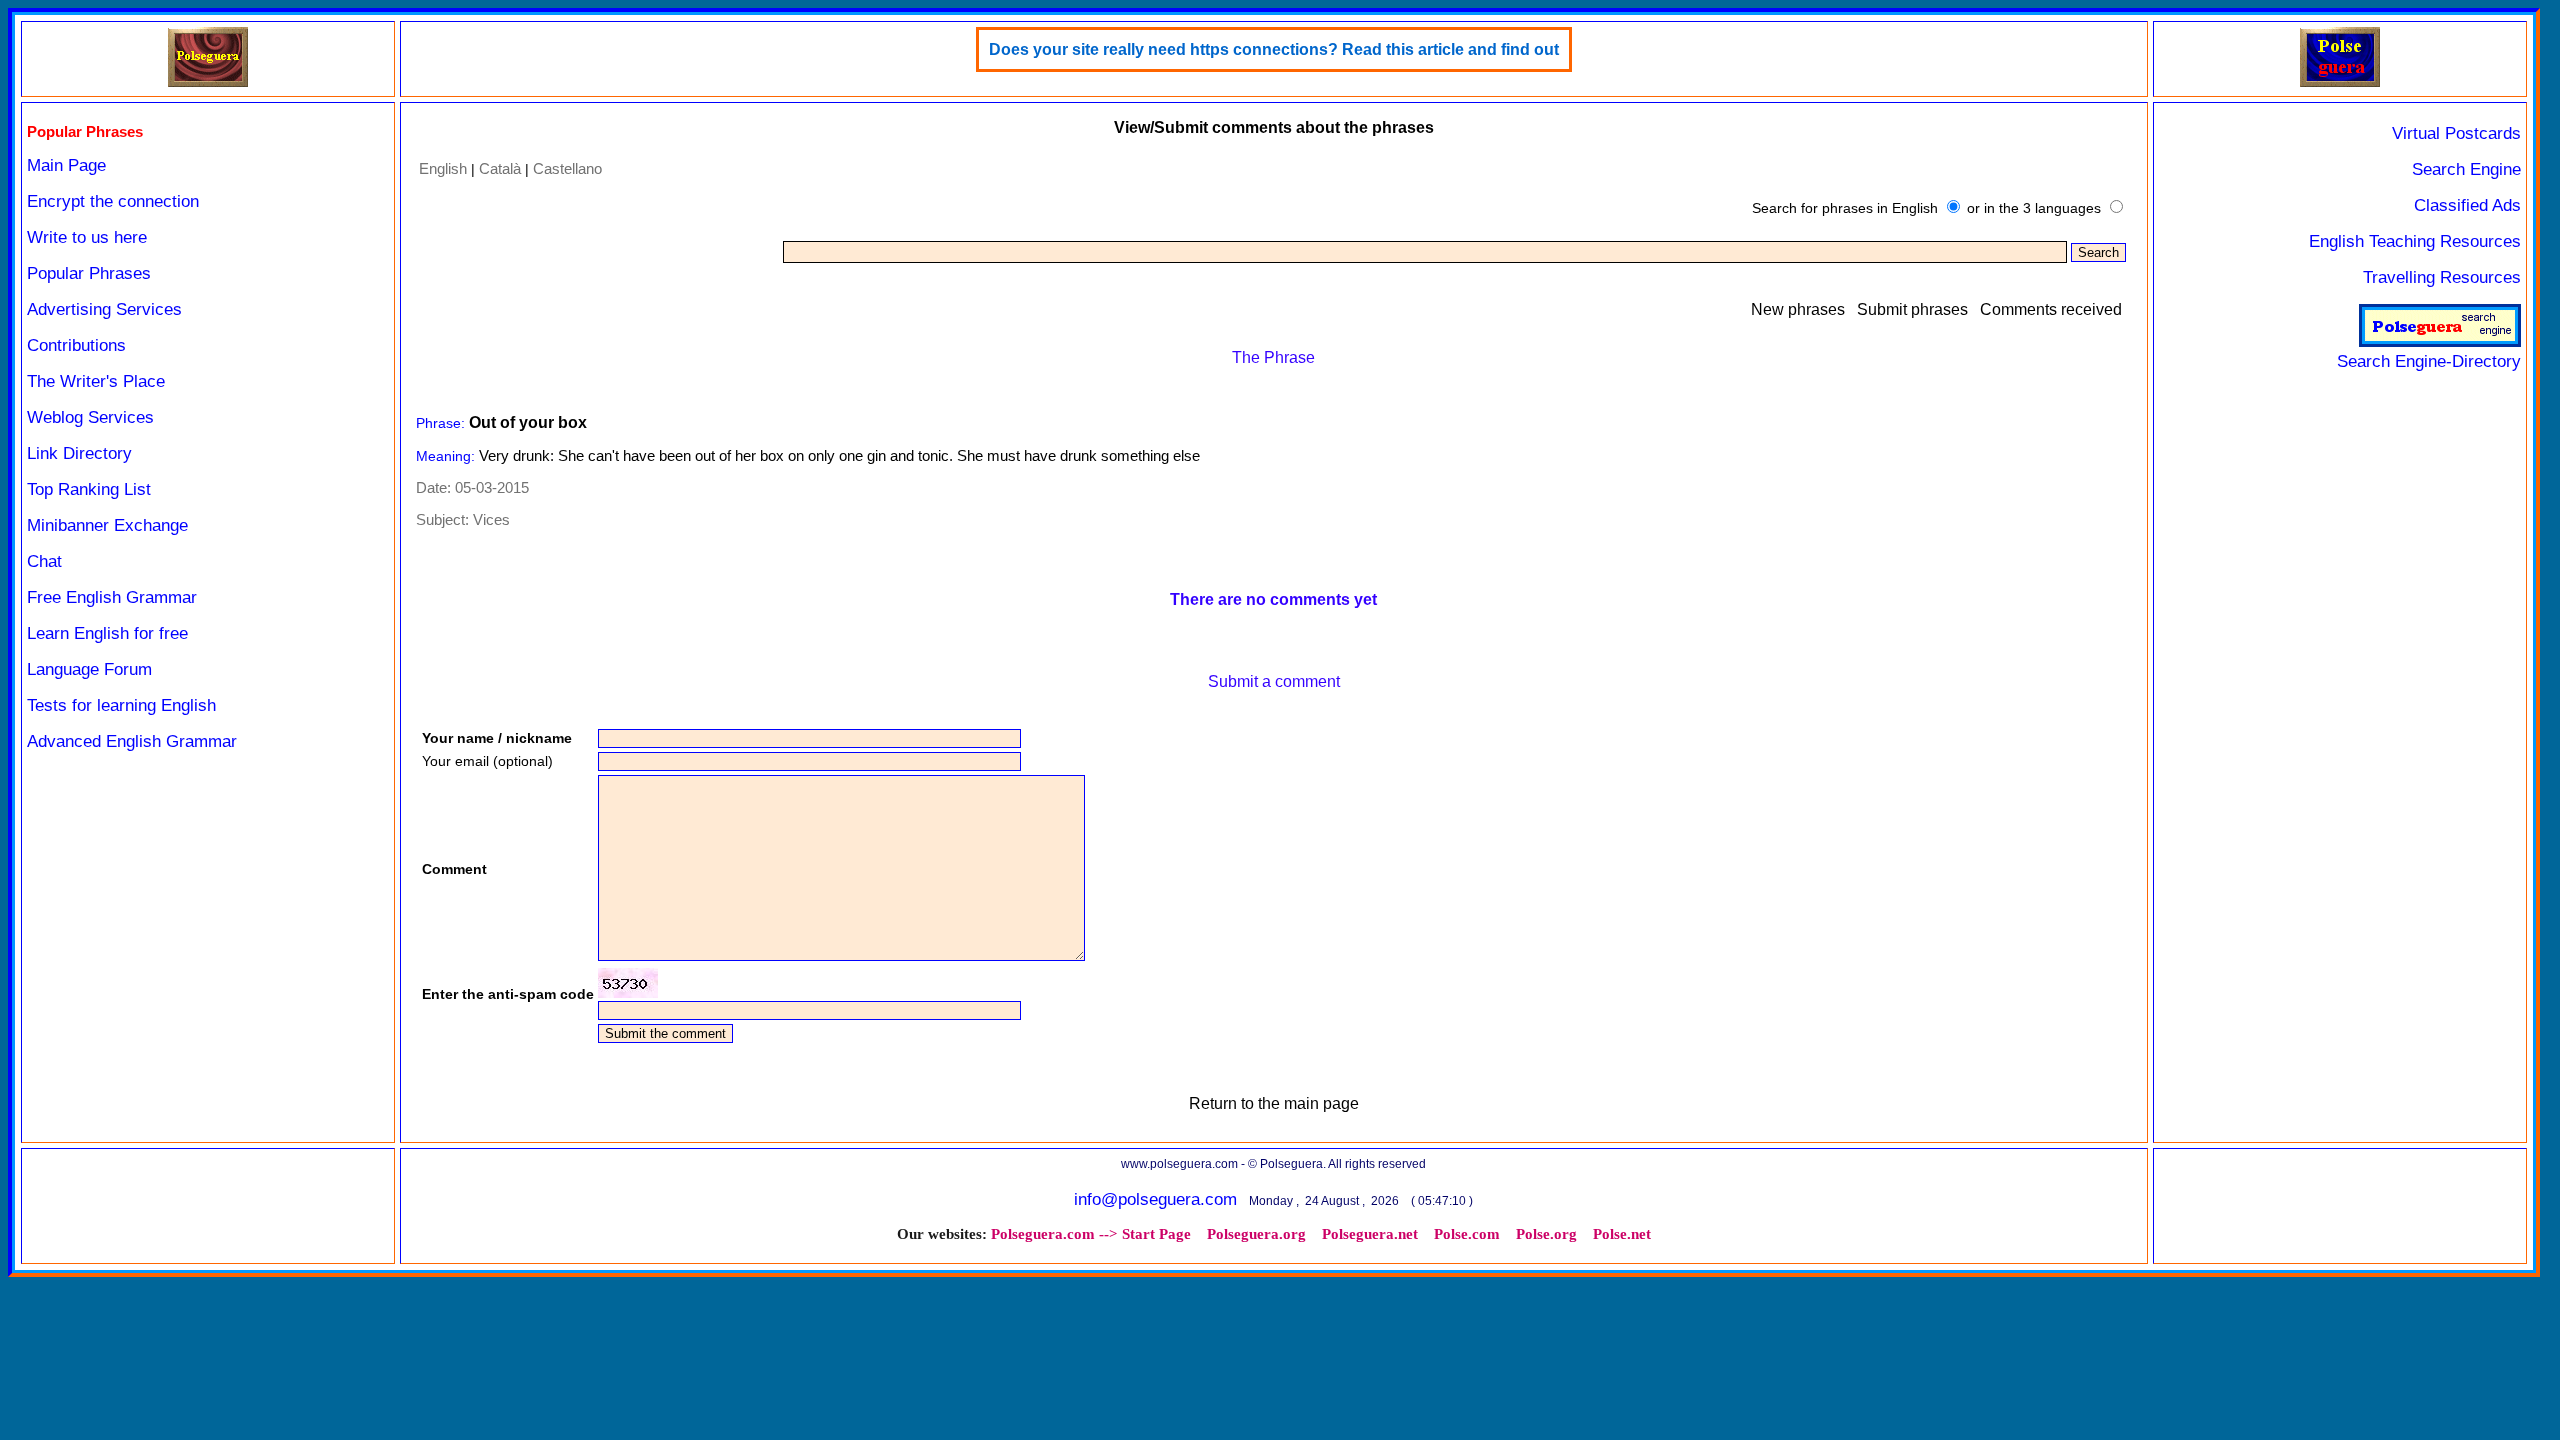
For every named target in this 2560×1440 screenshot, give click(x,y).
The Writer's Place (96, 381)
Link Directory (79, 453)
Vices (491, 519)
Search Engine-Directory (2429, 361)
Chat (44, 561)
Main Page (66, 165)
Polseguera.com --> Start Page (1091, 1234)
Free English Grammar (112, 597)
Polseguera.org (1256, 1234)
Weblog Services (90, 417)
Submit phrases (1912, 309)
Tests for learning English (121, 705)
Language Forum (89, 669)
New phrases (1798, 309)
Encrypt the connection (113, 201)
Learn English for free (107, 633)
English (443, 168)
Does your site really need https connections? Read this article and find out (1274, 49)
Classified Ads (2467, 205)
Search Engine (2466, 169)
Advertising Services (104, 309)
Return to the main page (1274, 1103)
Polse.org (1546, 1234)
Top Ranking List (89, 489)
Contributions (76, 345)
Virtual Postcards (2456, 133)
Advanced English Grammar (132, 741)
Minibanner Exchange (107, 525)
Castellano (567, 168)
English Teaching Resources (2415, 241)
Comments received (2051, 309)
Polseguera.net (1370, 1234)
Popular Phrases (89, 273)
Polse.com (1467, 1234)
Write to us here (87, 237)
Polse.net (1622, 1234)
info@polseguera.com (1155, 1199)
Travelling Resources (2442, 277)
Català (500, 168)
